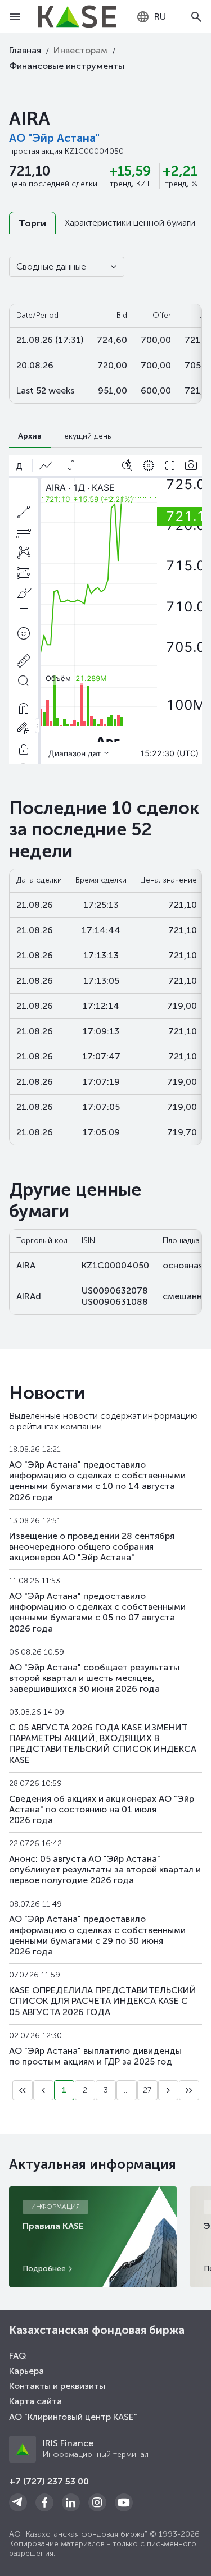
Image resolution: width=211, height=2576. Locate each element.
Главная (25, 50)
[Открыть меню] (15, 17)
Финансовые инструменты (67, 66)
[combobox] (151, 17)
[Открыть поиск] (196, 17)
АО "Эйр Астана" (54, 138)
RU (160, 17)
